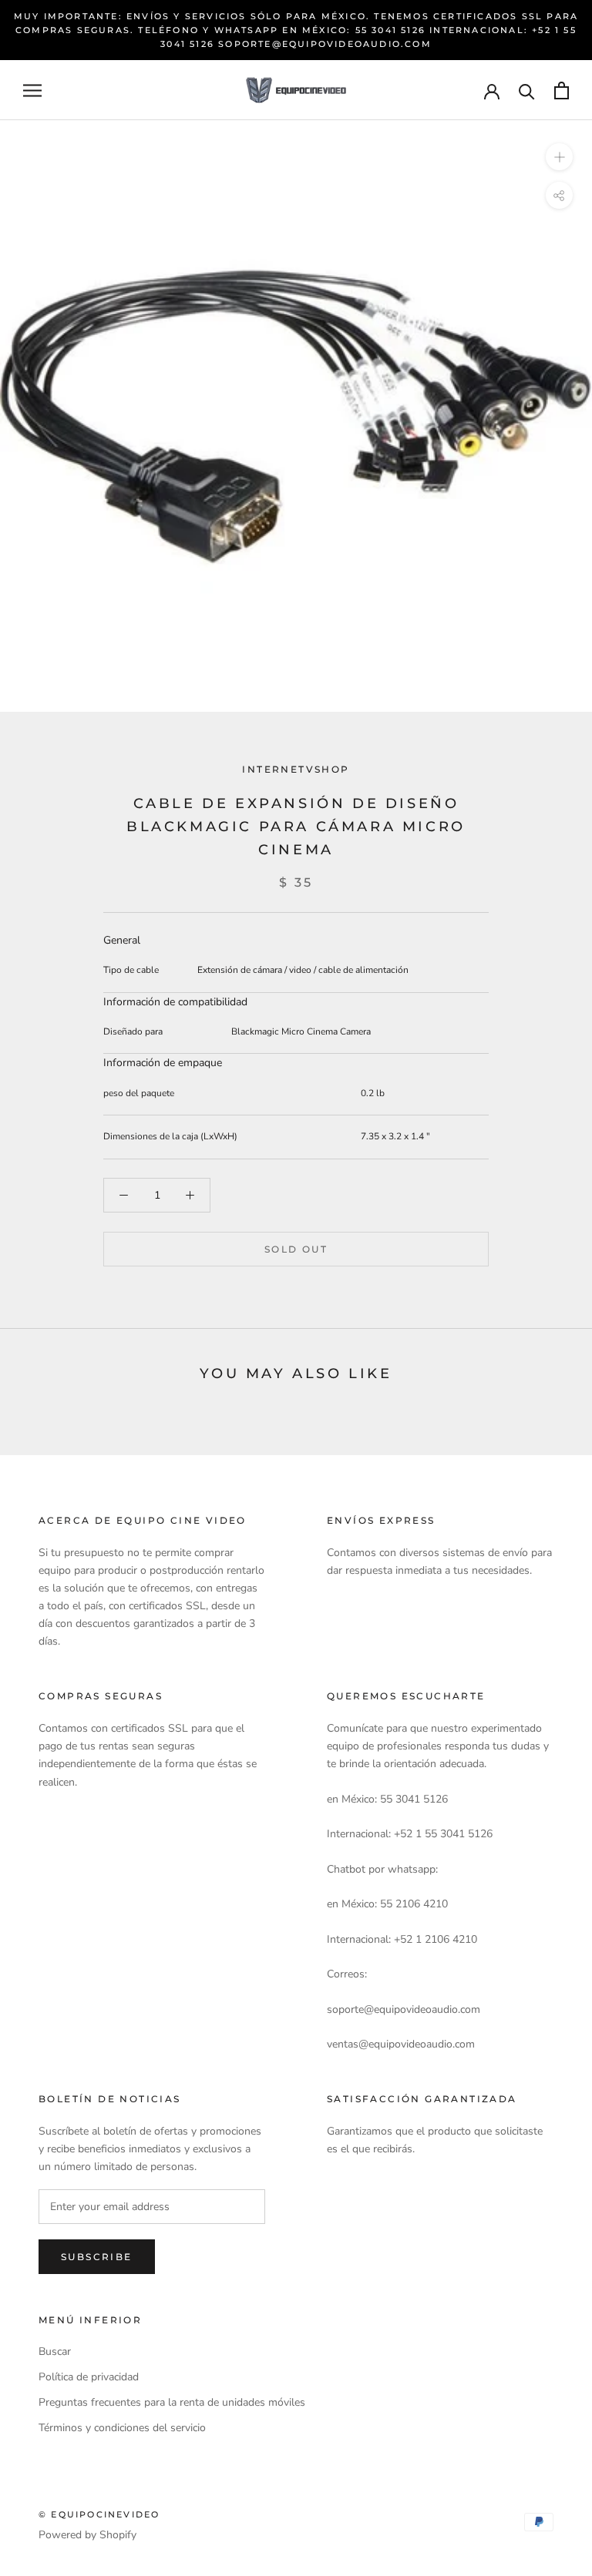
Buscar (55, 2351)
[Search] (527, 91)
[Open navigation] (32, 91)
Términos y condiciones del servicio (122, 2428)
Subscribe (97, 2257)
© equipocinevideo (99, 2514)
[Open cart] (562, 91)
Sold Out (296, 1249)
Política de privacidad (89, 2377)
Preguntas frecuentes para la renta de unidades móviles (172, 2402)
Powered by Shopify (87, 2535)
